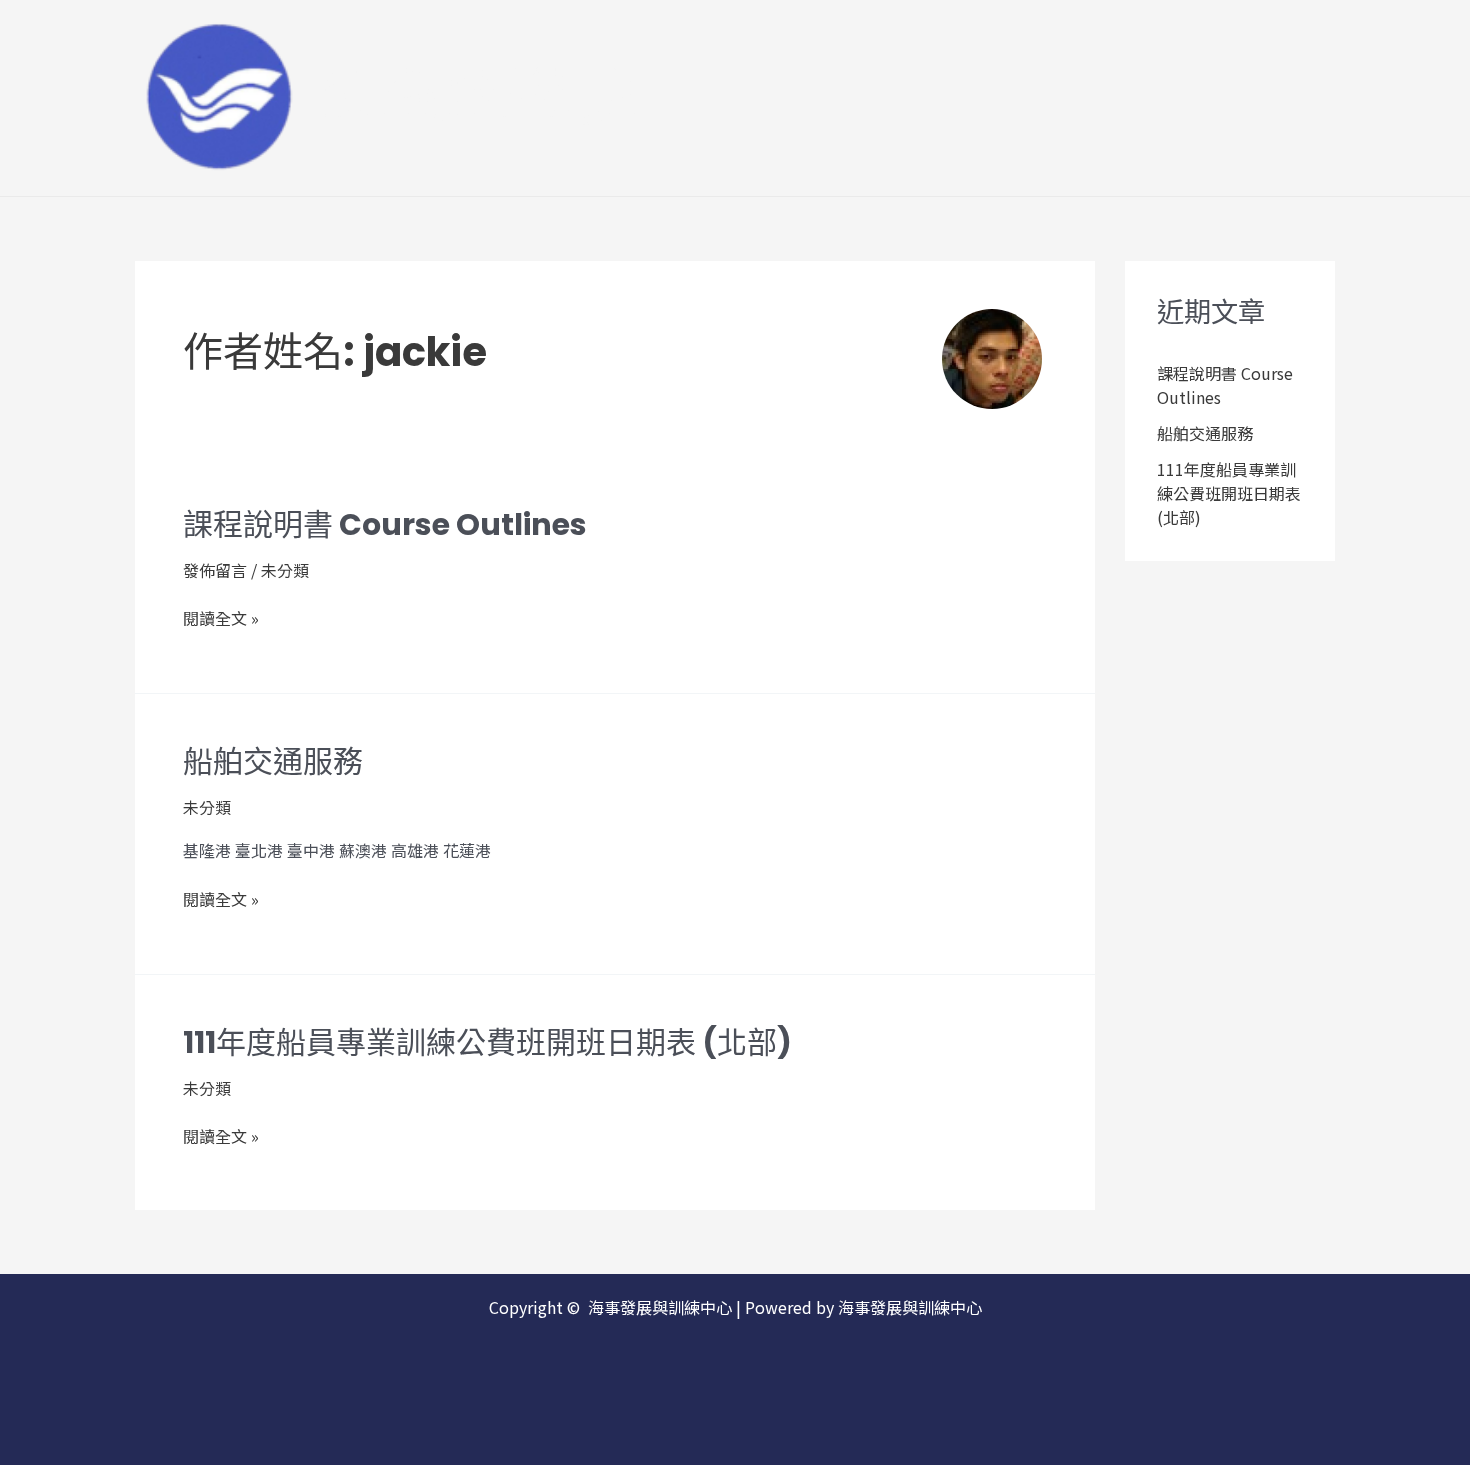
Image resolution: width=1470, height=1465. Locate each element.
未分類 (285, 570)
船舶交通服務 (273, 761)
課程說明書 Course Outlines (385, 524)
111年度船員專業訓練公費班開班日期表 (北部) (487, 1042)
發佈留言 (215, 570)
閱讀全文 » (221, 619)
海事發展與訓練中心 (477, 85)
